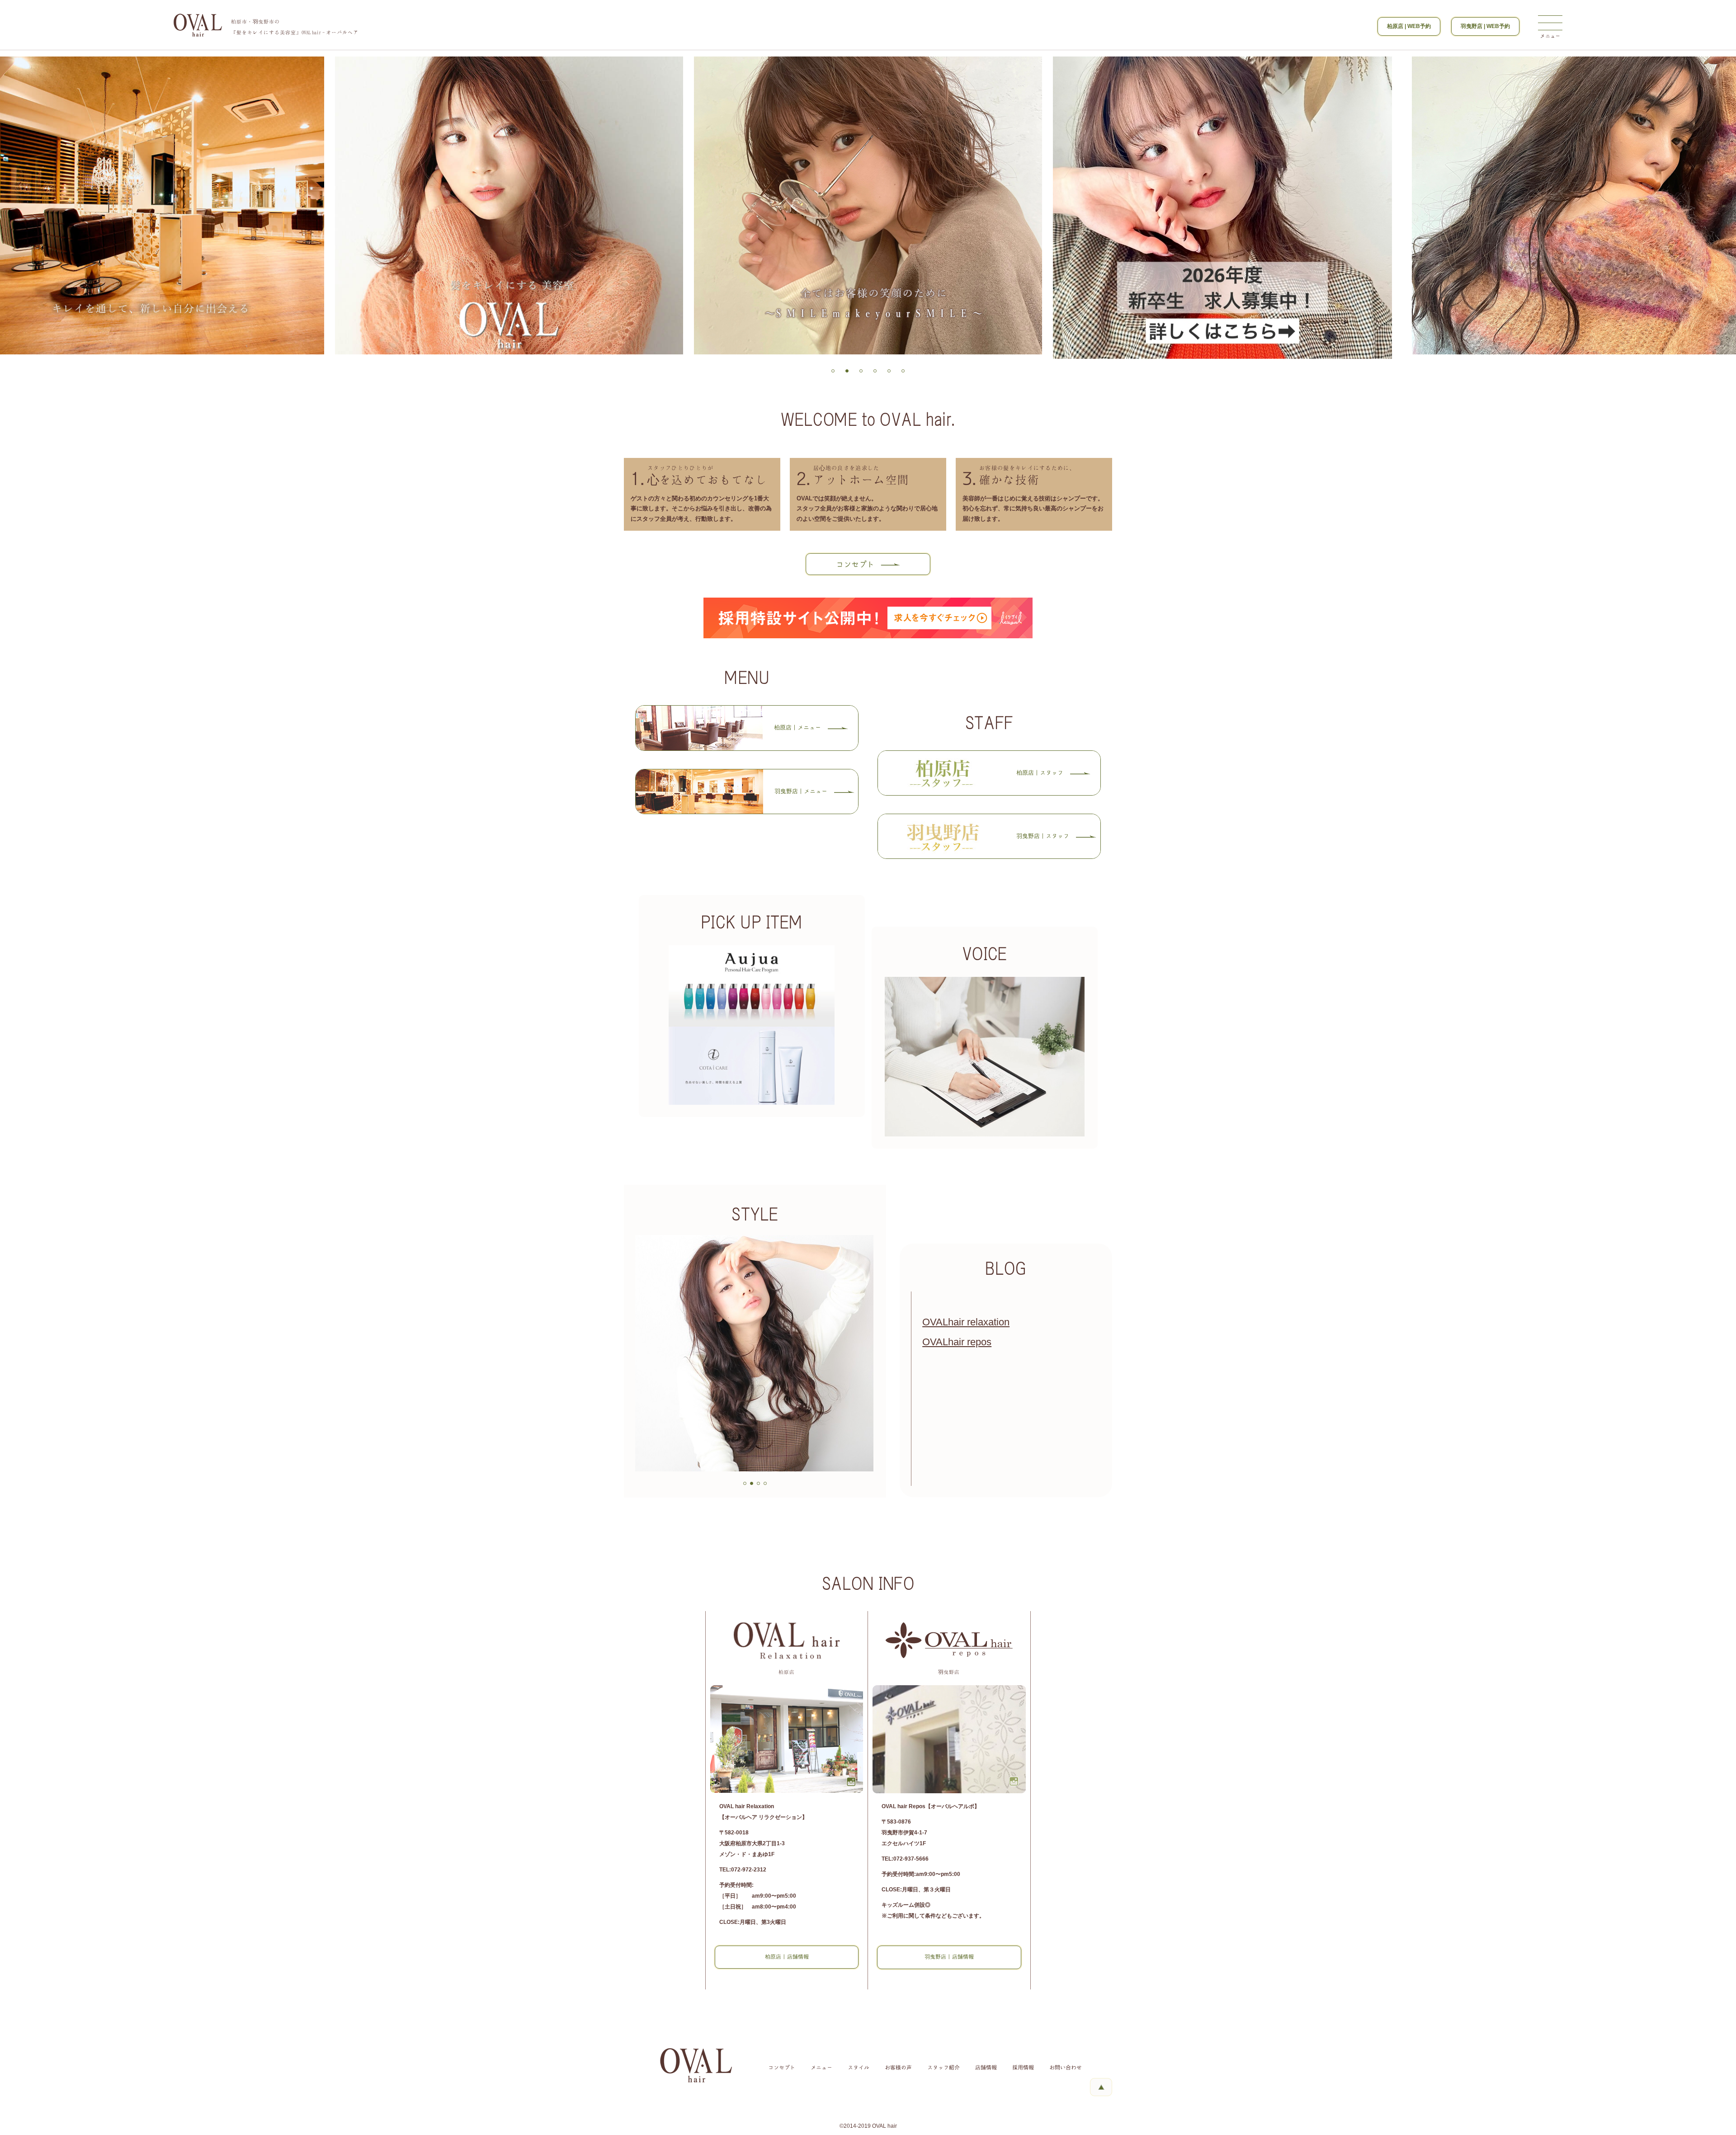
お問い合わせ (1066, 2068)
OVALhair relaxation (966, 1322)
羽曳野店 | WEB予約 (1485, 26)
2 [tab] (847, 372)
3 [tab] (861, 372)
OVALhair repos (957, 1342)
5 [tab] (889, 372)
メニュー (821, 2068)
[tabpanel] (868, 208)
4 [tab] (875, 372)
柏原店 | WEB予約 (1409, 26)
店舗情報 (986, 2068)
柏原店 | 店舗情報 (787, 1957)
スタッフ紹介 (943, 2068)
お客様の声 (898, 2068)
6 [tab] (903, 372)
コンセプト (782, 2068)
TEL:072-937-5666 (905, 1859)
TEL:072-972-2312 (743, 1870)
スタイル (859, 2068)
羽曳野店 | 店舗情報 (949, 1957)
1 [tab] (833, 372)
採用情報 (1023, 2068)
